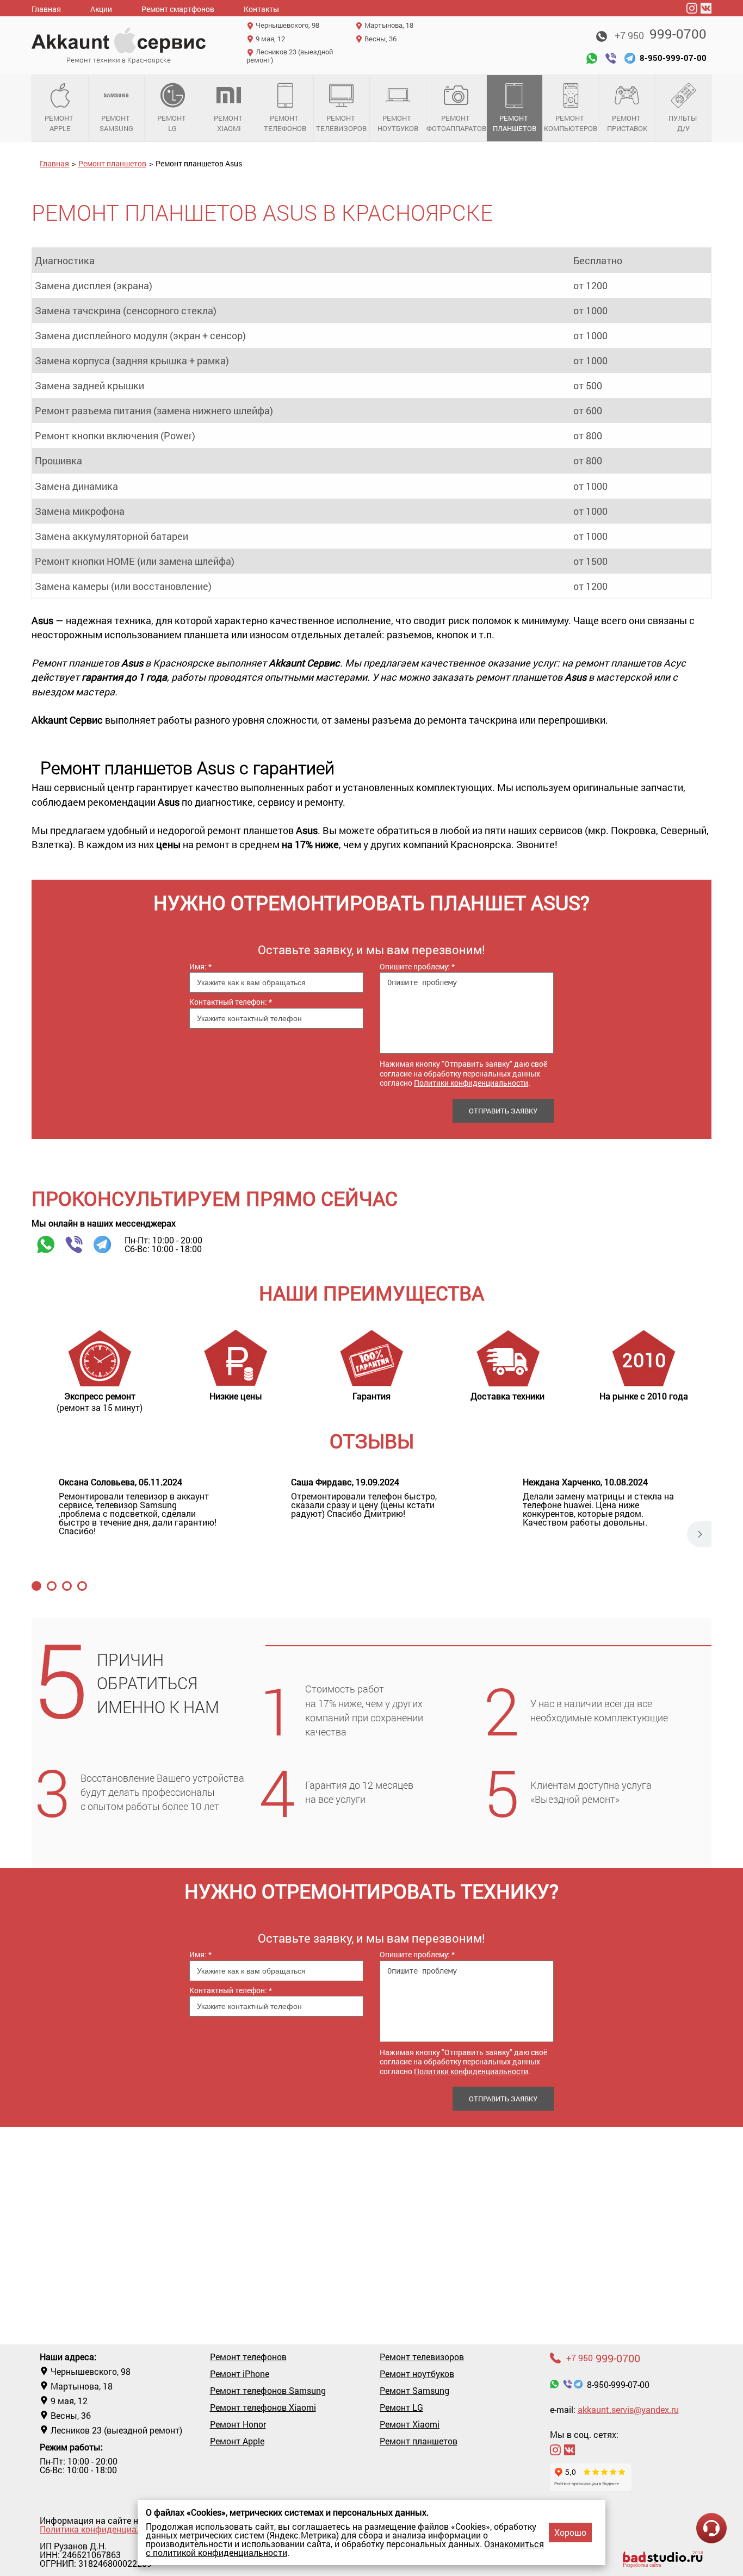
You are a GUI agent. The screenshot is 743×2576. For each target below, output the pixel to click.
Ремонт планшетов (515, 123)
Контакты (261, 9)
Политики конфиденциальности (471, 1083)
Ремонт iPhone (240, 2374)
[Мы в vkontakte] (706, 8)
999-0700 (661, 34)
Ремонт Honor (238, 2424)
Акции (101, 9)
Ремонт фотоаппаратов (456, 123)
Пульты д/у (683, 123)
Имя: (200, 966)
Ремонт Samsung (116, 123)
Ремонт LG (172, 123)
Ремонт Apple (60, 123)
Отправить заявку (503, 1111)
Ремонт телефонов (285, 123)
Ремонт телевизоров (341, 123)
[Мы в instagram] (692, 8)
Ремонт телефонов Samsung (268, 2391)
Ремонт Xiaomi (229, 123)
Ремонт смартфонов (178, 9)
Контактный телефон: (231, 1002)
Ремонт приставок (627, 123)
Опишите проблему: (417, 966)
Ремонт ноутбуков (398, 123)
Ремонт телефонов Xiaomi (263, 2407)
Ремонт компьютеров (571, 123)
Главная (46, 9)
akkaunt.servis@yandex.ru (628, 2409)
